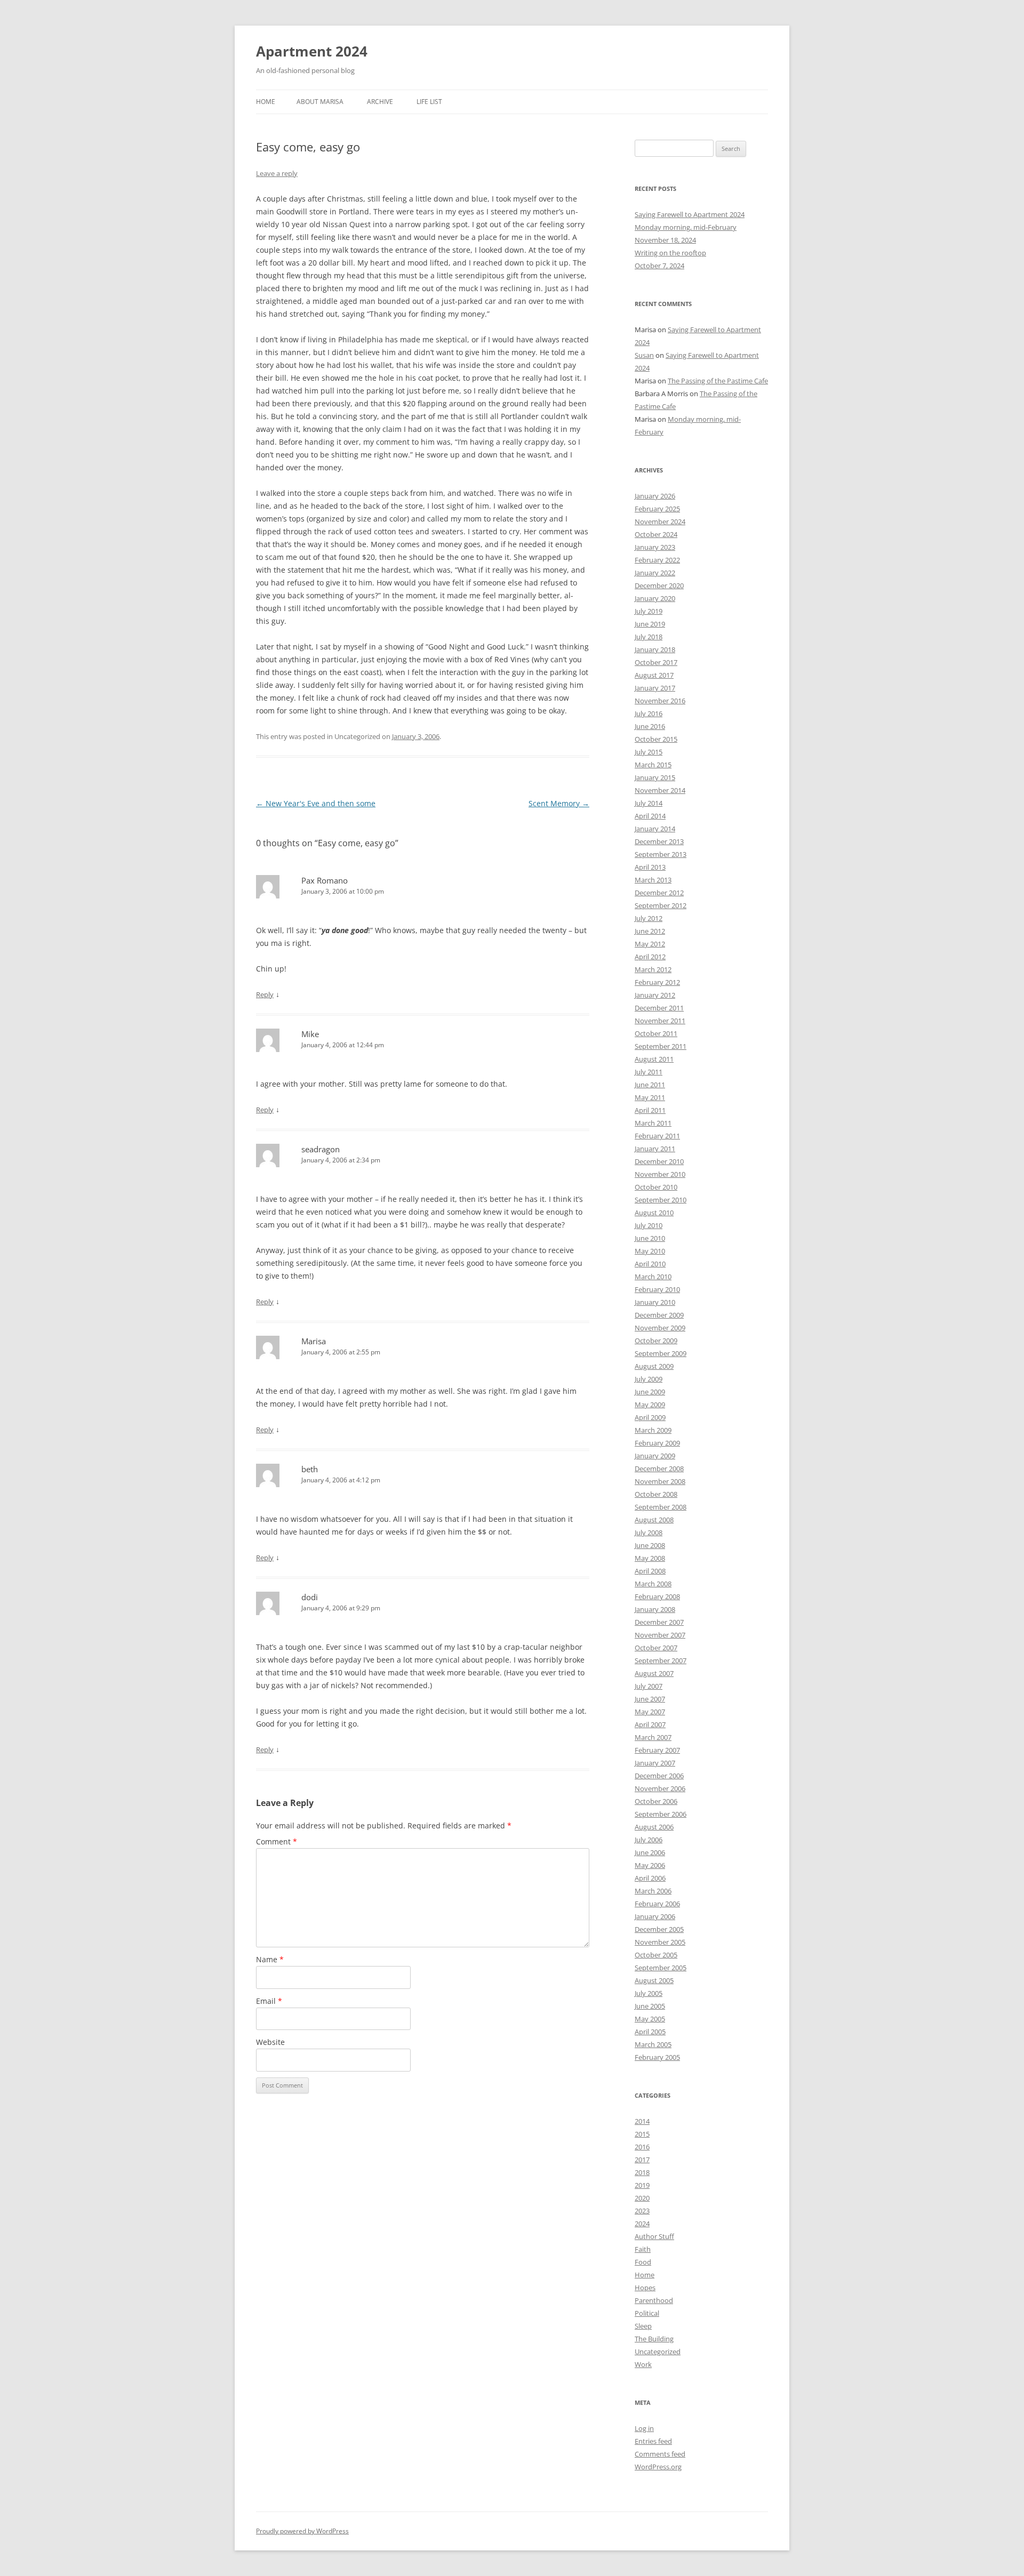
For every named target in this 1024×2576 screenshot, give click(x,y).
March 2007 (653, 1737)
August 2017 (654, 675)
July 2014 (649, 803)
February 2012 (657, 982)
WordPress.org (658, 2467)
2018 (642, 2172)
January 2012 (655, 995)
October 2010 (656, 1187)
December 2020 (659, 585)
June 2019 (650, 624)
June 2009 (650, 1392)
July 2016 (649, 713)
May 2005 (650, 2019)
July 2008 (649, 1532)
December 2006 (659, 1776)
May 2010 (650, 1251)
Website (270, 2042)
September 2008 (661, 1507)
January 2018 (655, 649)
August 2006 (654, 1827)
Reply (265, 994)
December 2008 (659, 1468)
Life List (429, 102)
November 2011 (660, 1021)
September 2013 (661, 854)
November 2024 (660, 521)
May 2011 (650, 1097)
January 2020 (655, 598)
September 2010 (661, 1200)
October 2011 (656, 1033)
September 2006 (661, 1814)
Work (643, 2364)
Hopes (645, 2288)
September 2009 (661, 1353)
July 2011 (649, 1072)
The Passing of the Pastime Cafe (718, 381)
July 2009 (649, 1379)
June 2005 (650, 2006)
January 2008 (655, 1609)
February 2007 (657, 1750)
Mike (310, 1034)
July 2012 (649, 918)
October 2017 (656, 662)
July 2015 (649, 752)
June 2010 (650, 1238)
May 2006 (650, 1865)
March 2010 (653, 1277)
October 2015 (656, 739)
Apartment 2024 (312, 51)
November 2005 (660, 1942)
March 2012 (653, 969)
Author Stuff (654, 2236)
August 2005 (654, 1980)
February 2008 (657, 1596)
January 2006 (655, 1916)
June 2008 (650, 1545)
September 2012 (661, 905)
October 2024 (656, 534)
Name (270, 1959)
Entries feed (653, 2441)
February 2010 (657, 1289)
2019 (642, 2185)
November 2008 (660, 1481)
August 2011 (654, 1059)
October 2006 (656, 1801)
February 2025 (657, 509)
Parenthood (654, 2300)
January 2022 (655, 573)
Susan (644, 355)
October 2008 (656, 1494)
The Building (654, 2339)
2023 (642, 2211)
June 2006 (650, 1852)
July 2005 (649, 1993)
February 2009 (657, 1443)
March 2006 (653, 1891)
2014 (642, 2121)
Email (269, 2001)
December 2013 (659, 841)
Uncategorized (658, 2352)
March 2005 (653, 2044)
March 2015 (653, 765)
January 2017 (655, 688)
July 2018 (649, 637)
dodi (310, 1597)
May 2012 (650, 944)
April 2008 (650, 1571)
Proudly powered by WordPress (302, 2531)
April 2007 (650, 1724)
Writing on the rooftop (670, 253)
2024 (642, 2224)
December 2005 (659, 1929)
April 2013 (650, 867)
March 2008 (653, 1584)
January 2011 (655, 1149)
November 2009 (660, 1328)
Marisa (314, 1341)
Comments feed (660, 2454)
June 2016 (650, 726)
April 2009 (650, 1417)
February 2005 (657, 2057)
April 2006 (650, 1878)
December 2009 (659, 1315)
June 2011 (650, 1085)
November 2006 (660, 1788)
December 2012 (659, 893)
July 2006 (649, 1840)
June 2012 (650, 931)
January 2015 (655, 777)
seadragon (321, 1149)
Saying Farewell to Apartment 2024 (690, 214)
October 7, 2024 (659, 266)
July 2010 (649, 1225)
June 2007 (650, 1699)
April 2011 (650, 1110)
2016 (642, 2147)
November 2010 (660, 1174)
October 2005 (656, 1955)
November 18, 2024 (665, 240)
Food (643, 2262)
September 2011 (661, 1046)
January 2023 (655, 547)
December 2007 (659, 1622)
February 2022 (657, 560)
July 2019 (649, 611)
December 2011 (659, 1008)
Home (266, 102)
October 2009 (656, 1341)
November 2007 (660, 1635)
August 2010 (654, 1213)
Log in (644, 2428)
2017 (642, 2160)
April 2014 (650, 816)
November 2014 (660, 790)
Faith (643, 2249)
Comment (277, 1841)
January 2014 (655, 829)
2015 (642, 2134)
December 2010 (659, 1161)
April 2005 (650, 2032)
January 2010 (655, 1302)
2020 (642, 2198)
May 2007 (650, 1712)
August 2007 (654, 1673)
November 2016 (660, 701)
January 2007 (655, 1763)
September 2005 (661, 1968)
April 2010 (650, 1264)
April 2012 (650, 957)
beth (310, 1469)
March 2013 (653, 880)
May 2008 (650, 1558)
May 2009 (650, 1405)
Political (647, 2313)
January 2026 (655, 496)
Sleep (643, 2326)
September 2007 (661, 1660)
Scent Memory (559, 803)
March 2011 (653, 1123)
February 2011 (657, 1136)
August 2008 (654, 1520)
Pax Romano (325, 880)
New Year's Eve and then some (316, 803)
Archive (380, 102)
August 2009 (654, 1366)
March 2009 (653, 1430)
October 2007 (656, 1648)
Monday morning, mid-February (686, 227)
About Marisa (320, 102)
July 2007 (649, 1686)
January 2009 (655, 1456)
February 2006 (657, 1904)
